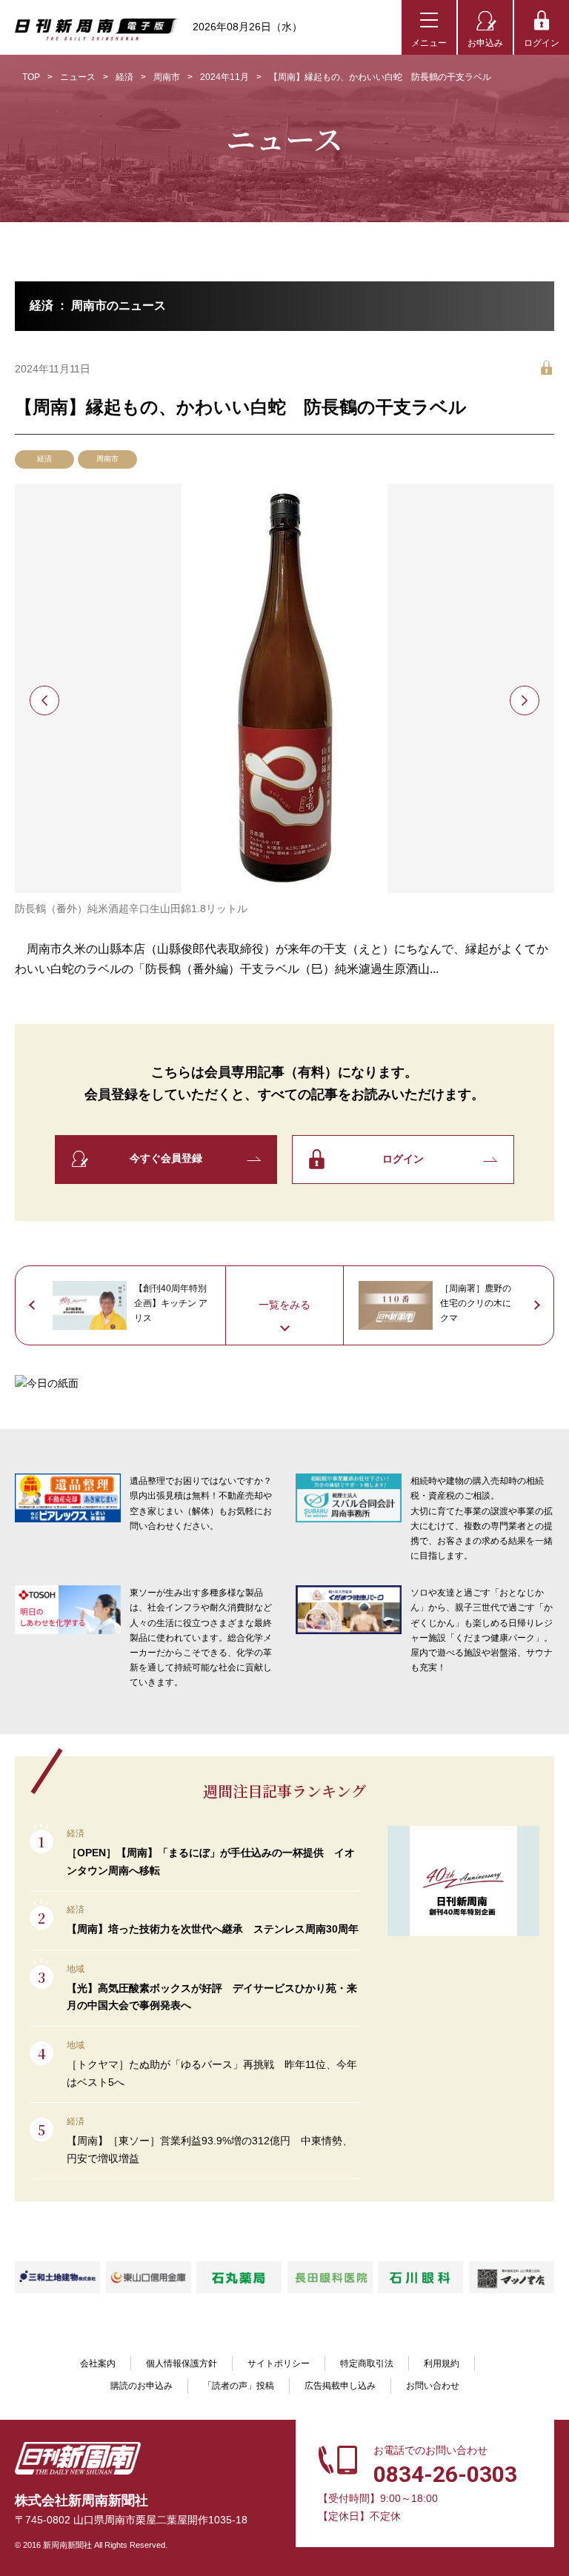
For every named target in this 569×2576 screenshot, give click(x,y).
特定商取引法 (367, 2363)
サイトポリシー (279, 2363)
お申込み (485, 43)
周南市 (167, 77)
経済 (124, 77)
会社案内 (98, 2363)
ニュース (78, 77)
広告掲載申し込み (340, 2386)
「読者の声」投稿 (239, 2386)
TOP (31, 77)
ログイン (542, 43)
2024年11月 (224, 77)
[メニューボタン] (429, 27)
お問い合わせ (433, 2386)
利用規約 (442, 2363)
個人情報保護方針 (182, 2363)
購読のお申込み (142, 2386)
